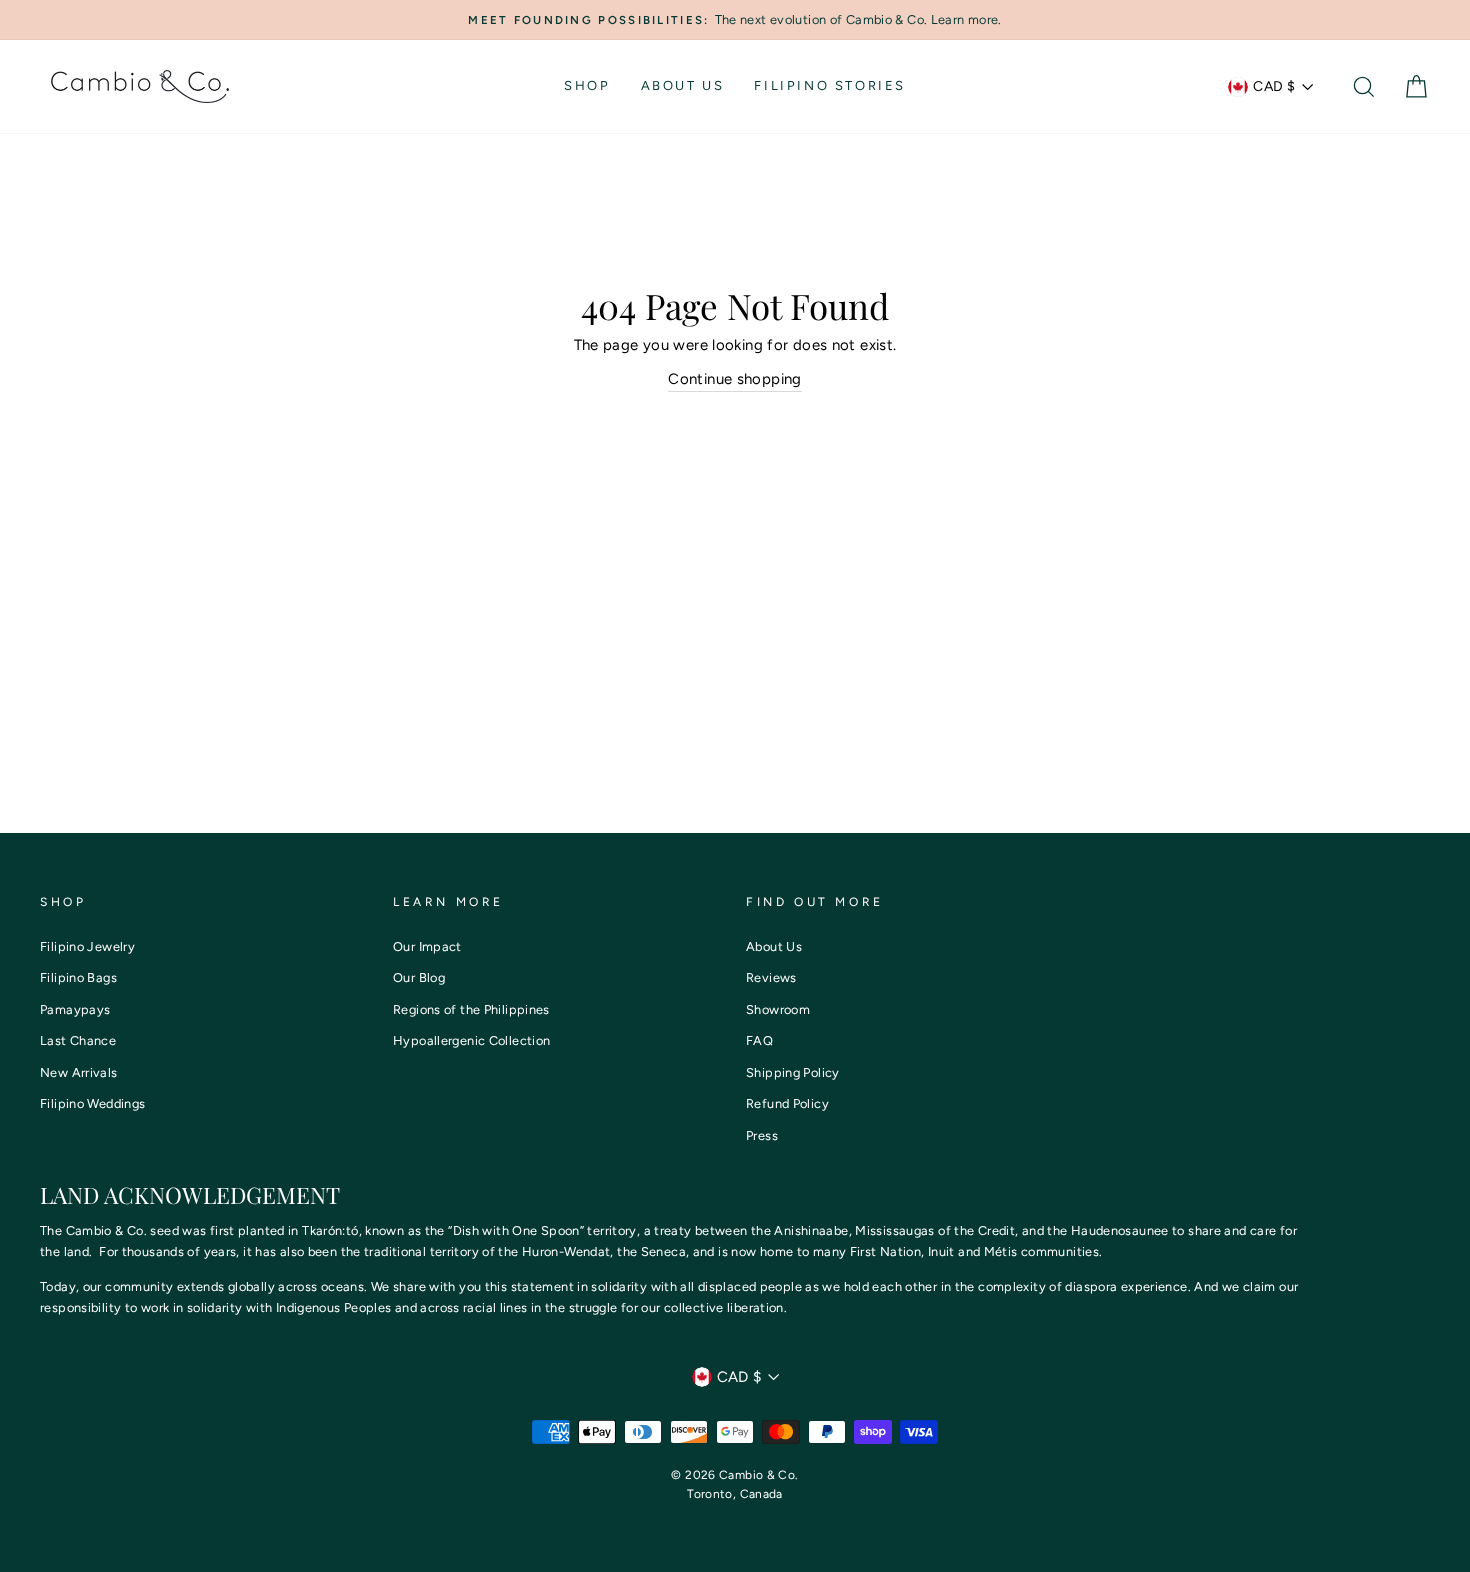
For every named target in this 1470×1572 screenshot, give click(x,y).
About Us (683, 85)
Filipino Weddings (92, 1103)
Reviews (771, 977)
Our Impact (427, 946)
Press (762, 1135)
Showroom (778, 1009)
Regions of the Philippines (471, 1009)
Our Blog (419, 977)
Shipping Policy (793, 1072)
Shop (587, 85)
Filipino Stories (830, 85)
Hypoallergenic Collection (471, 1040)
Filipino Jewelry (87, 946)
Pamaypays (75, 1009)
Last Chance (78, 1040)
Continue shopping (734, 379)
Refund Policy (787, 1103)
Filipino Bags (78, 977)
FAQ (759, 1040)
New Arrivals (79, 1072)
